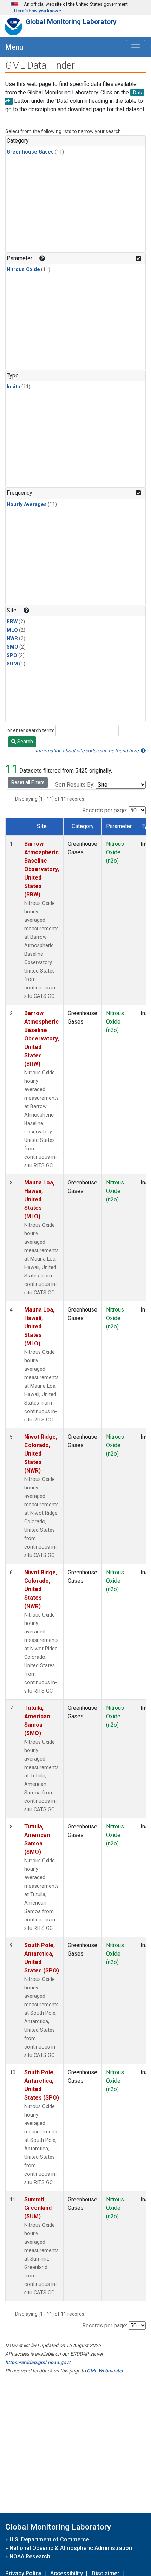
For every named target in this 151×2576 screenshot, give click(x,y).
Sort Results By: (75, 785)
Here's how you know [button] (36, 11)
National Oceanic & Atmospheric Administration (71, 2548)
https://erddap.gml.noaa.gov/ (38, 2362)
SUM (12, 664)
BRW (12, 622)
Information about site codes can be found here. (88, 751)
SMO (12, 647)
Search (25, 742)
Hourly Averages (27, 504)
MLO (12, 630)
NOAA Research (30, 2556)
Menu (14, 47)
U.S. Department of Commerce (49, 2540)
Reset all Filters (28, 782)
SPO (12, 655)
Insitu (14, 387)
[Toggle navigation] (136, 47)
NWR (12, 639)
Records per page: (105, 810)
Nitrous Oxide (23, 270)
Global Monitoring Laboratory (71, 22)
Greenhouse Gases (30, 152)
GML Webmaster (105, 2371)
